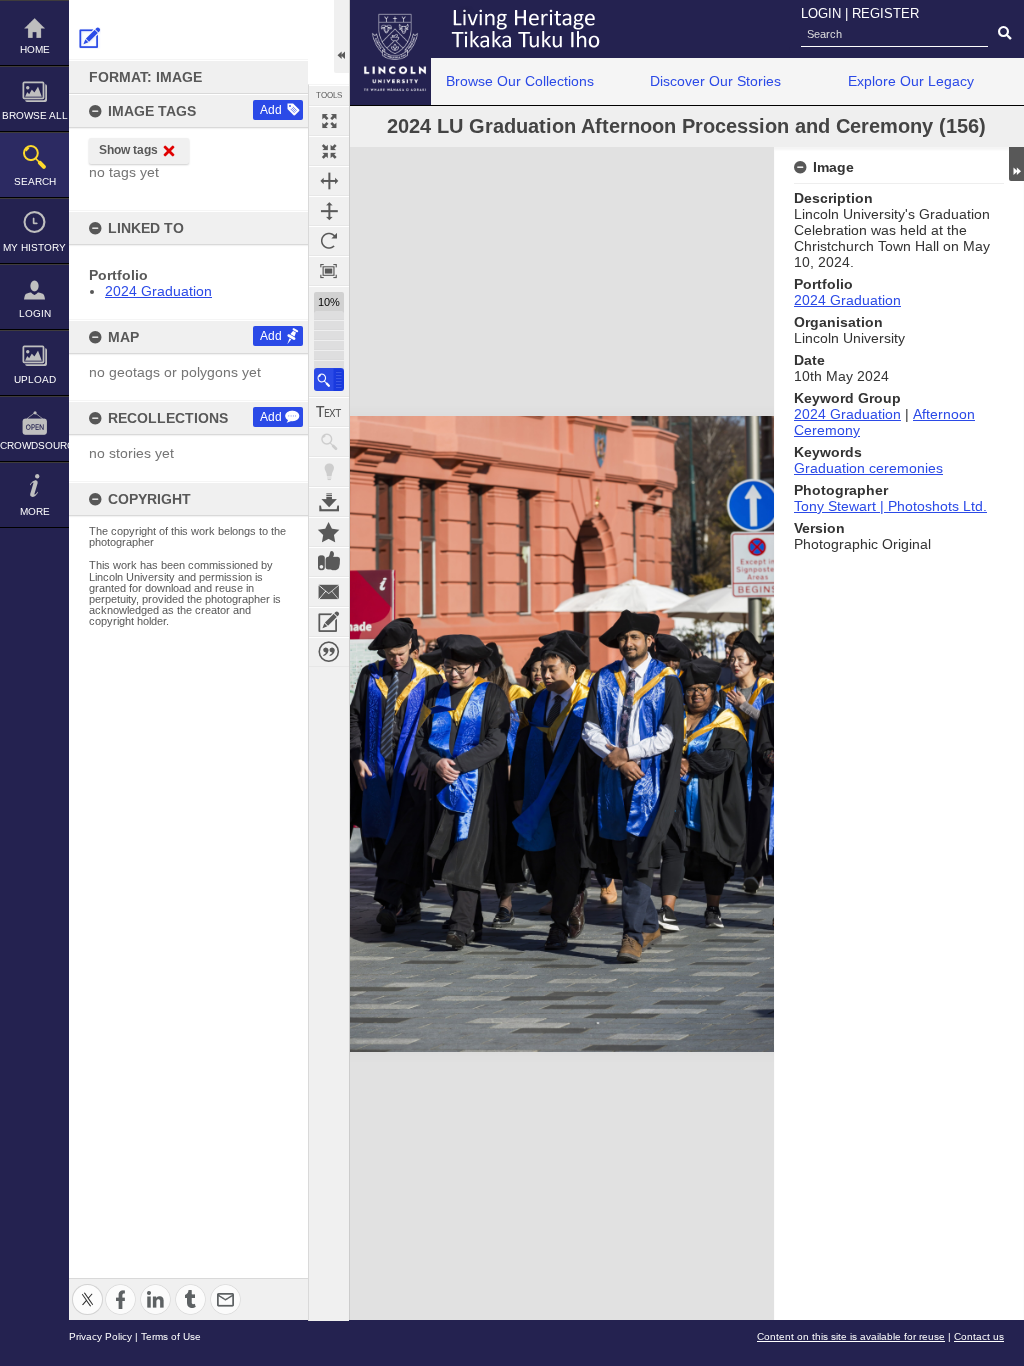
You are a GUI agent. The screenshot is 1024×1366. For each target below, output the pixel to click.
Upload (35, 379)
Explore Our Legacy (911, 81)
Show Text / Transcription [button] (329, 412)
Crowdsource (34, 445)
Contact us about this (329, 592)
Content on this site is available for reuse (851, 1336)
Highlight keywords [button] (329, 472)
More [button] (35, 511)
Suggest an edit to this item (90, 38)
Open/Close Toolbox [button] (341, 36)
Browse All (35, 115)
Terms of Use (171, 1336)
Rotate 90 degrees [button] (329, 241)
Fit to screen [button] (329, 151)
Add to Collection (329, 532)
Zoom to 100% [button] (329, 271)
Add (271, 110)
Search (35, 181)
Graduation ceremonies (868, 468)
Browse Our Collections (520, 81)
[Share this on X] (87, 1287)
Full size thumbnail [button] (329, 121)
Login (35, 313)
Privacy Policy (100, 1336)
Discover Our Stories (715, 81)
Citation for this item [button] (329, 652)
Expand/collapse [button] (1016, 164)
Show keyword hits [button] (329, 442)
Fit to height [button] (329, 211)
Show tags (128, 150)
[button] (329, 379)
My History (34, 247)
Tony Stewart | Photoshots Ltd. (890, 506)
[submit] (1004, 34)
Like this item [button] (329, 562)
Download (329, 502)
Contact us (979, 1336)
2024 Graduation (158, 291)
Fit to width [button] (329, 181)
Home (35, 49)
